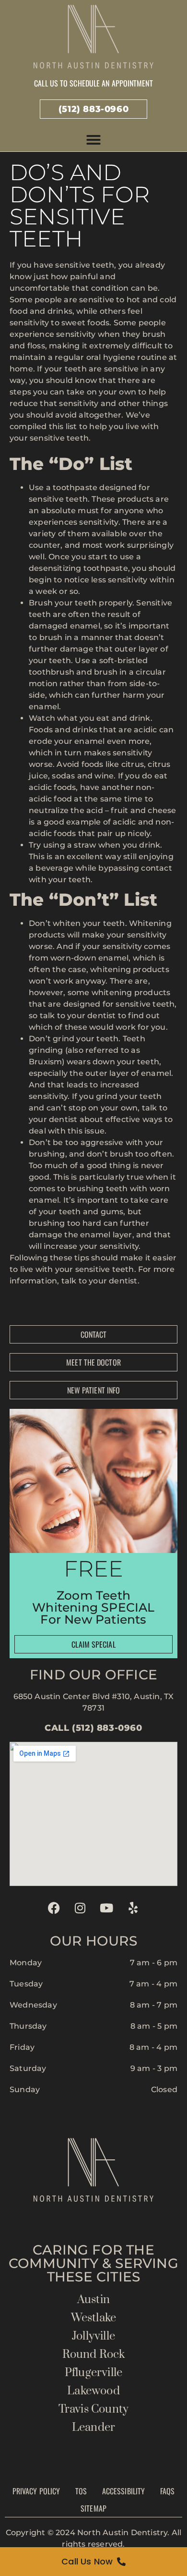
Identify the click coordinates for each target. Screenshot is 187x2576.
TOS (81, 2491)
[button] (93, 140)
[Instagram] (80, 1908)
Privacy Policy (36, 2491)
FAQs (167, 2491)
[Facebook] (54, 1908)
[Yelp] (133, 1908)
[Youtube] (107, 1908)
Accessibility (123, 2491)
